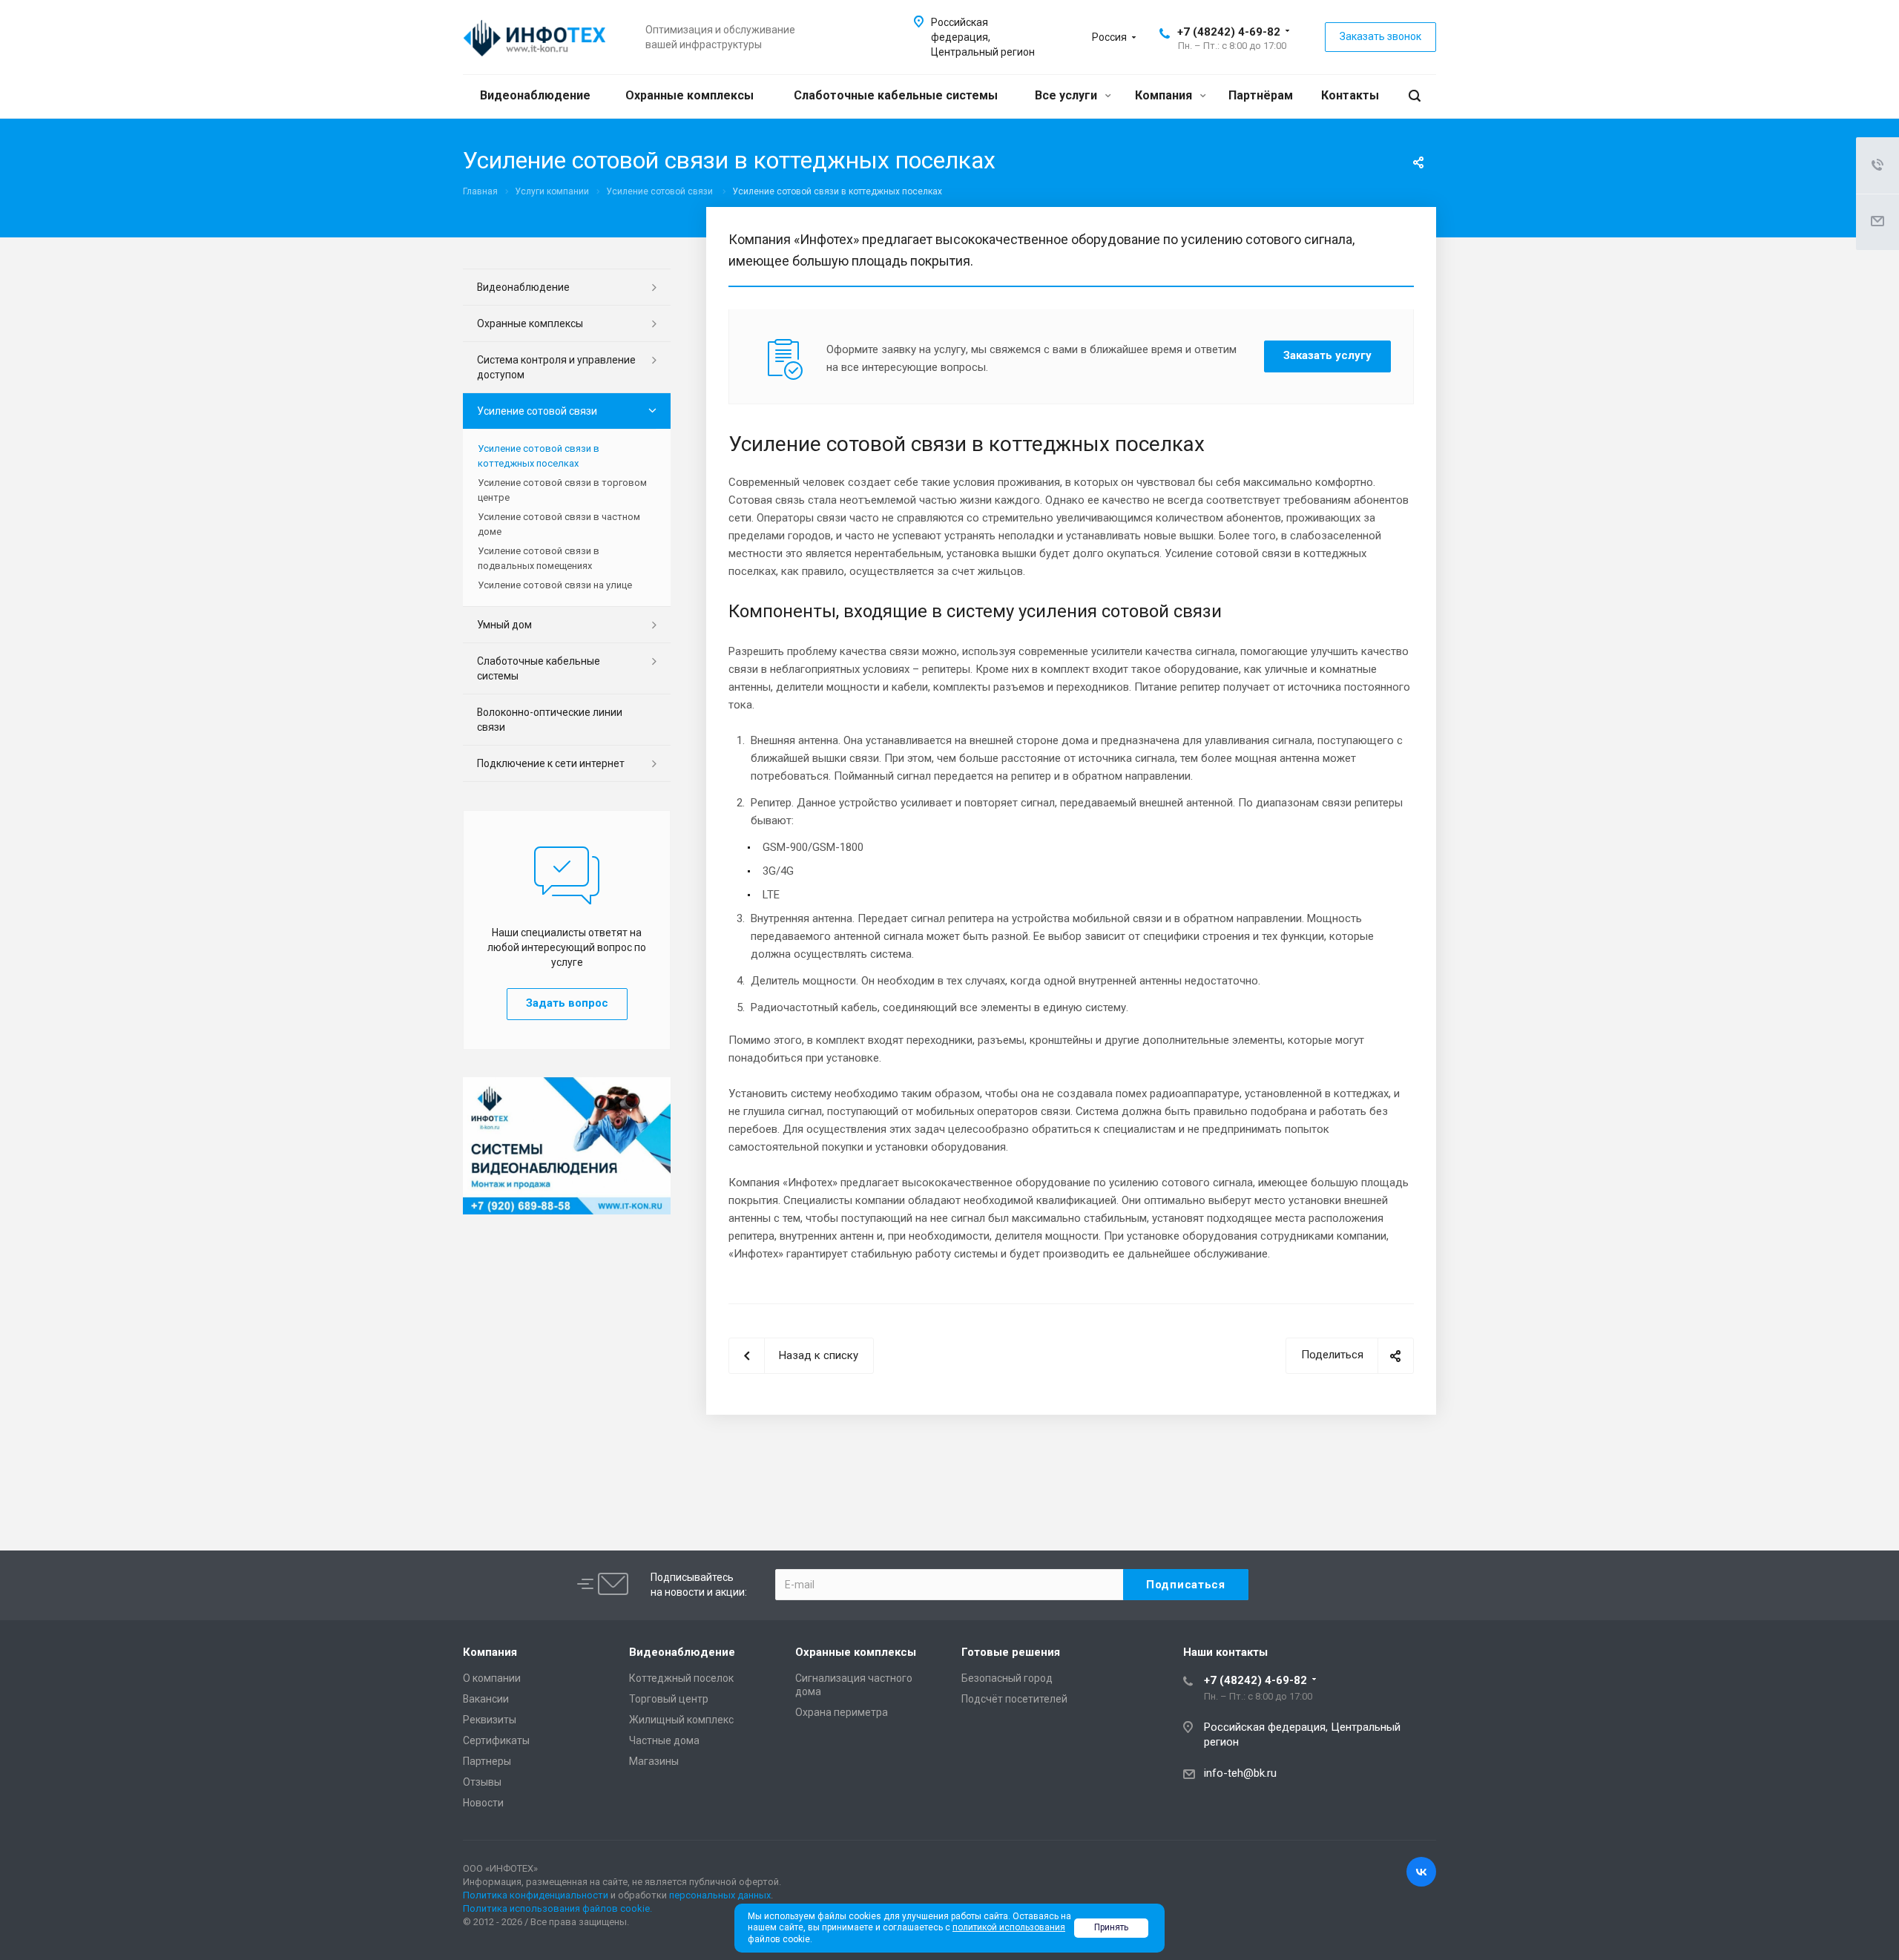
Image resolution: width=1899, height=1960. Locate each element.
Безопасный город (1007, 1678)
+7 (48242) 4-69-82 (1229, 32)
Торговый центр (669, 1699)
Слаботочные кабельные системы (896, 95)
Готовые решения (1011, 1652)
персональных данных (720, 1895)
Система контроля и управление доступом (556, 367)
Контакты (1350, 95)
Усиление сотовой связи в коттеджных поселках (539, 456)
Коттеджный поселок (681, 1678)
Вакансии (486, 1699)
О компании (492, 1678)
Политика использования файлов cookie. (557, 1908)
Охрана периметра (842, 1712)
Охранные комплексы (690, 95)
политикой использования (1009, 1927)
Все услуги (1067, 95)
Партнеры (487, 1761)
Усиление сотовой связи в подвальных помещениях (539, 558)
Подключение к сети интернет (551, 763)
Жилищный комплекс (681, 1720)
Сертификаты (496, 1740)
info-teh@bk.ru (1240, 1773)
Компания (1165, 95)
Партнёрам (1261, 95)
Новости (483, 1803)
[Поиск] (1415, 96)
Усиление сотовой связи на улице (555, 585)
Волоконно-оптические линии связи (550, 720)
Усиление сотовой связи (537, 411)
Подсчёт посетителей (1014, 1699)
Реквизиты (490, 1720)
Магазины (654, 1761)
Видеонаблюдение (535, 95)
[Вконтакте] (1421, 1872)
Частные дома (664, 1740)
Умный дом (504, 625)
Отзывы (482, 1782)
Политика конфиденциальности (536, 1895)
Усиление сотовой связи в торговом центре (562, 490)
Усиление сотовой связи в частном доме (559, 524)
